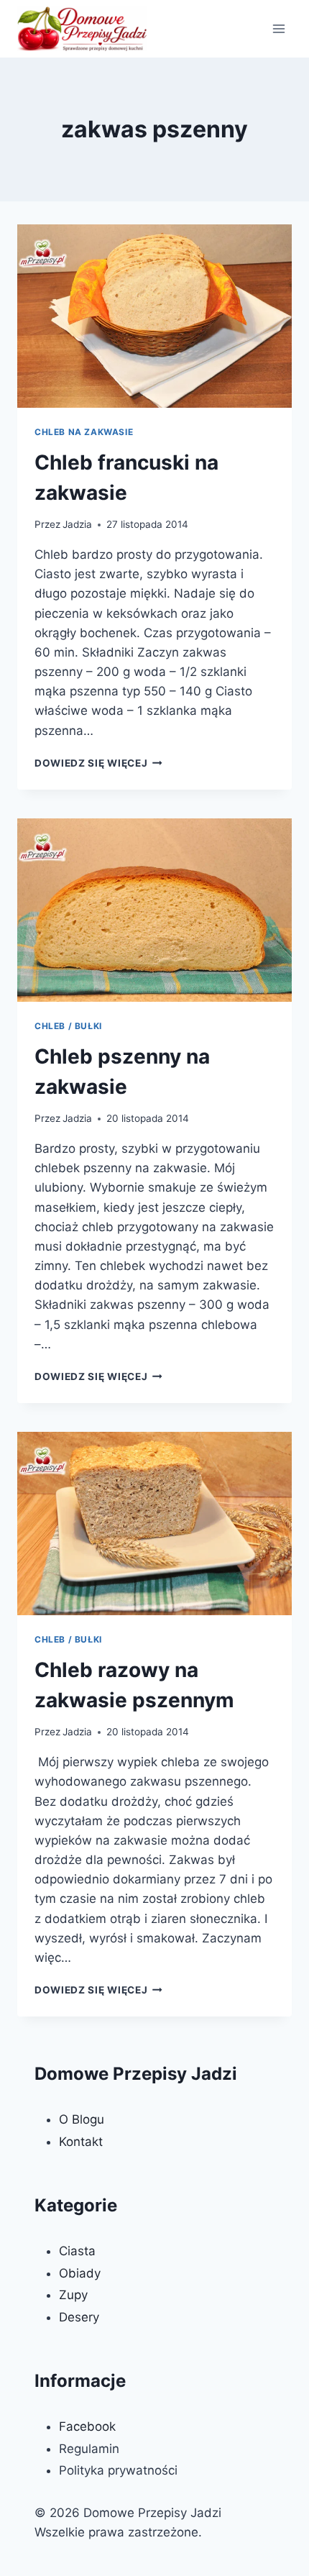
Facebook (87, 2426)
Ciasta (77, 2251)
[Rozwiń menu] (278, 28)
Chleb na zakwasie (84, 432)
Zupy (73, 2295)
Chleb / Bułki (68, 1026)
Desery (79, 2317)
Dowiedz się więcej (98, 763)
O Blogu (82, 2119)
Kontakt (81, 2142)
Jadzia (77, 524)
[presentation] (154, 316)
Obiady (80, 2273)
